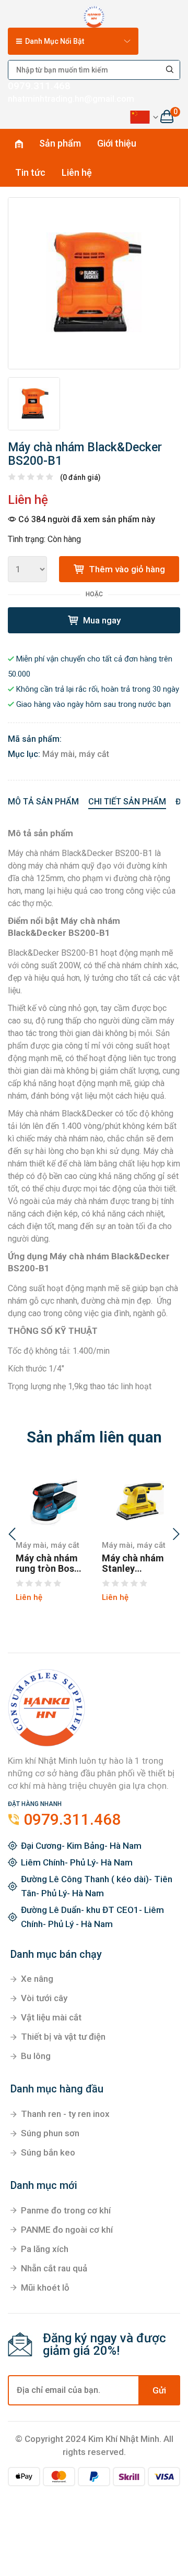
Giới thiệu (117, 143)
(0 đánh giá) (80, 477)
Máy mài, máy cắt (76, 754)
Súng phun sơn (50, 2133)
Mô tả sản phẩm (43, 802)
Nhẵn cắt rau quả (54, 2268)
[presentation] (12, 1535)
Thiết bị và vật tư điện (63, 2037)
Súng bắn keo (48, 2152)
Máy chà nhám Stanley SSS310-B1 (133, 1563)
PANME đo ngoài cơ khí (67, 2230)
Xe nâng (37, 1979)
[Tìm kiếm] (170, 70)
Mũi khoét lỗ (45, 2288)
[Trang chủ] (94, 15)
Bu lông (36, 2056)
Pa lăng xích (45, 2249)
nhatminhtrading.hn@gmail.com (71, 99)
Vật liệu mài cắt (51, 2017)
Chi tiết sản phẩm (127, 802)
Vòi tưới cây (44, 1998)
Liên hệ (77, 172)
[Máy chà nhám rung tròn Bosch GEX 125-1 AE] (51, 1500)
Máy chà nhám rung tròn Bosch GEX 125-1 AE (50, 1563)
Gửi (159, 2390)
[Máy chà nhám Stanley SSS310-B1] (137, 1500)
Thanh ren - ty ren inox (65, 2114)
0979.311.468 (39, 86)
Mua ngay (101, 620)
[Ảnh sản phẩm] (94, 283)
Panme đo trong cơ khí (66, 2210)
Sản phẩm (60, 143)
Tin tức (30, 172)
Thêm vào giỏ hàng (126, 569)
